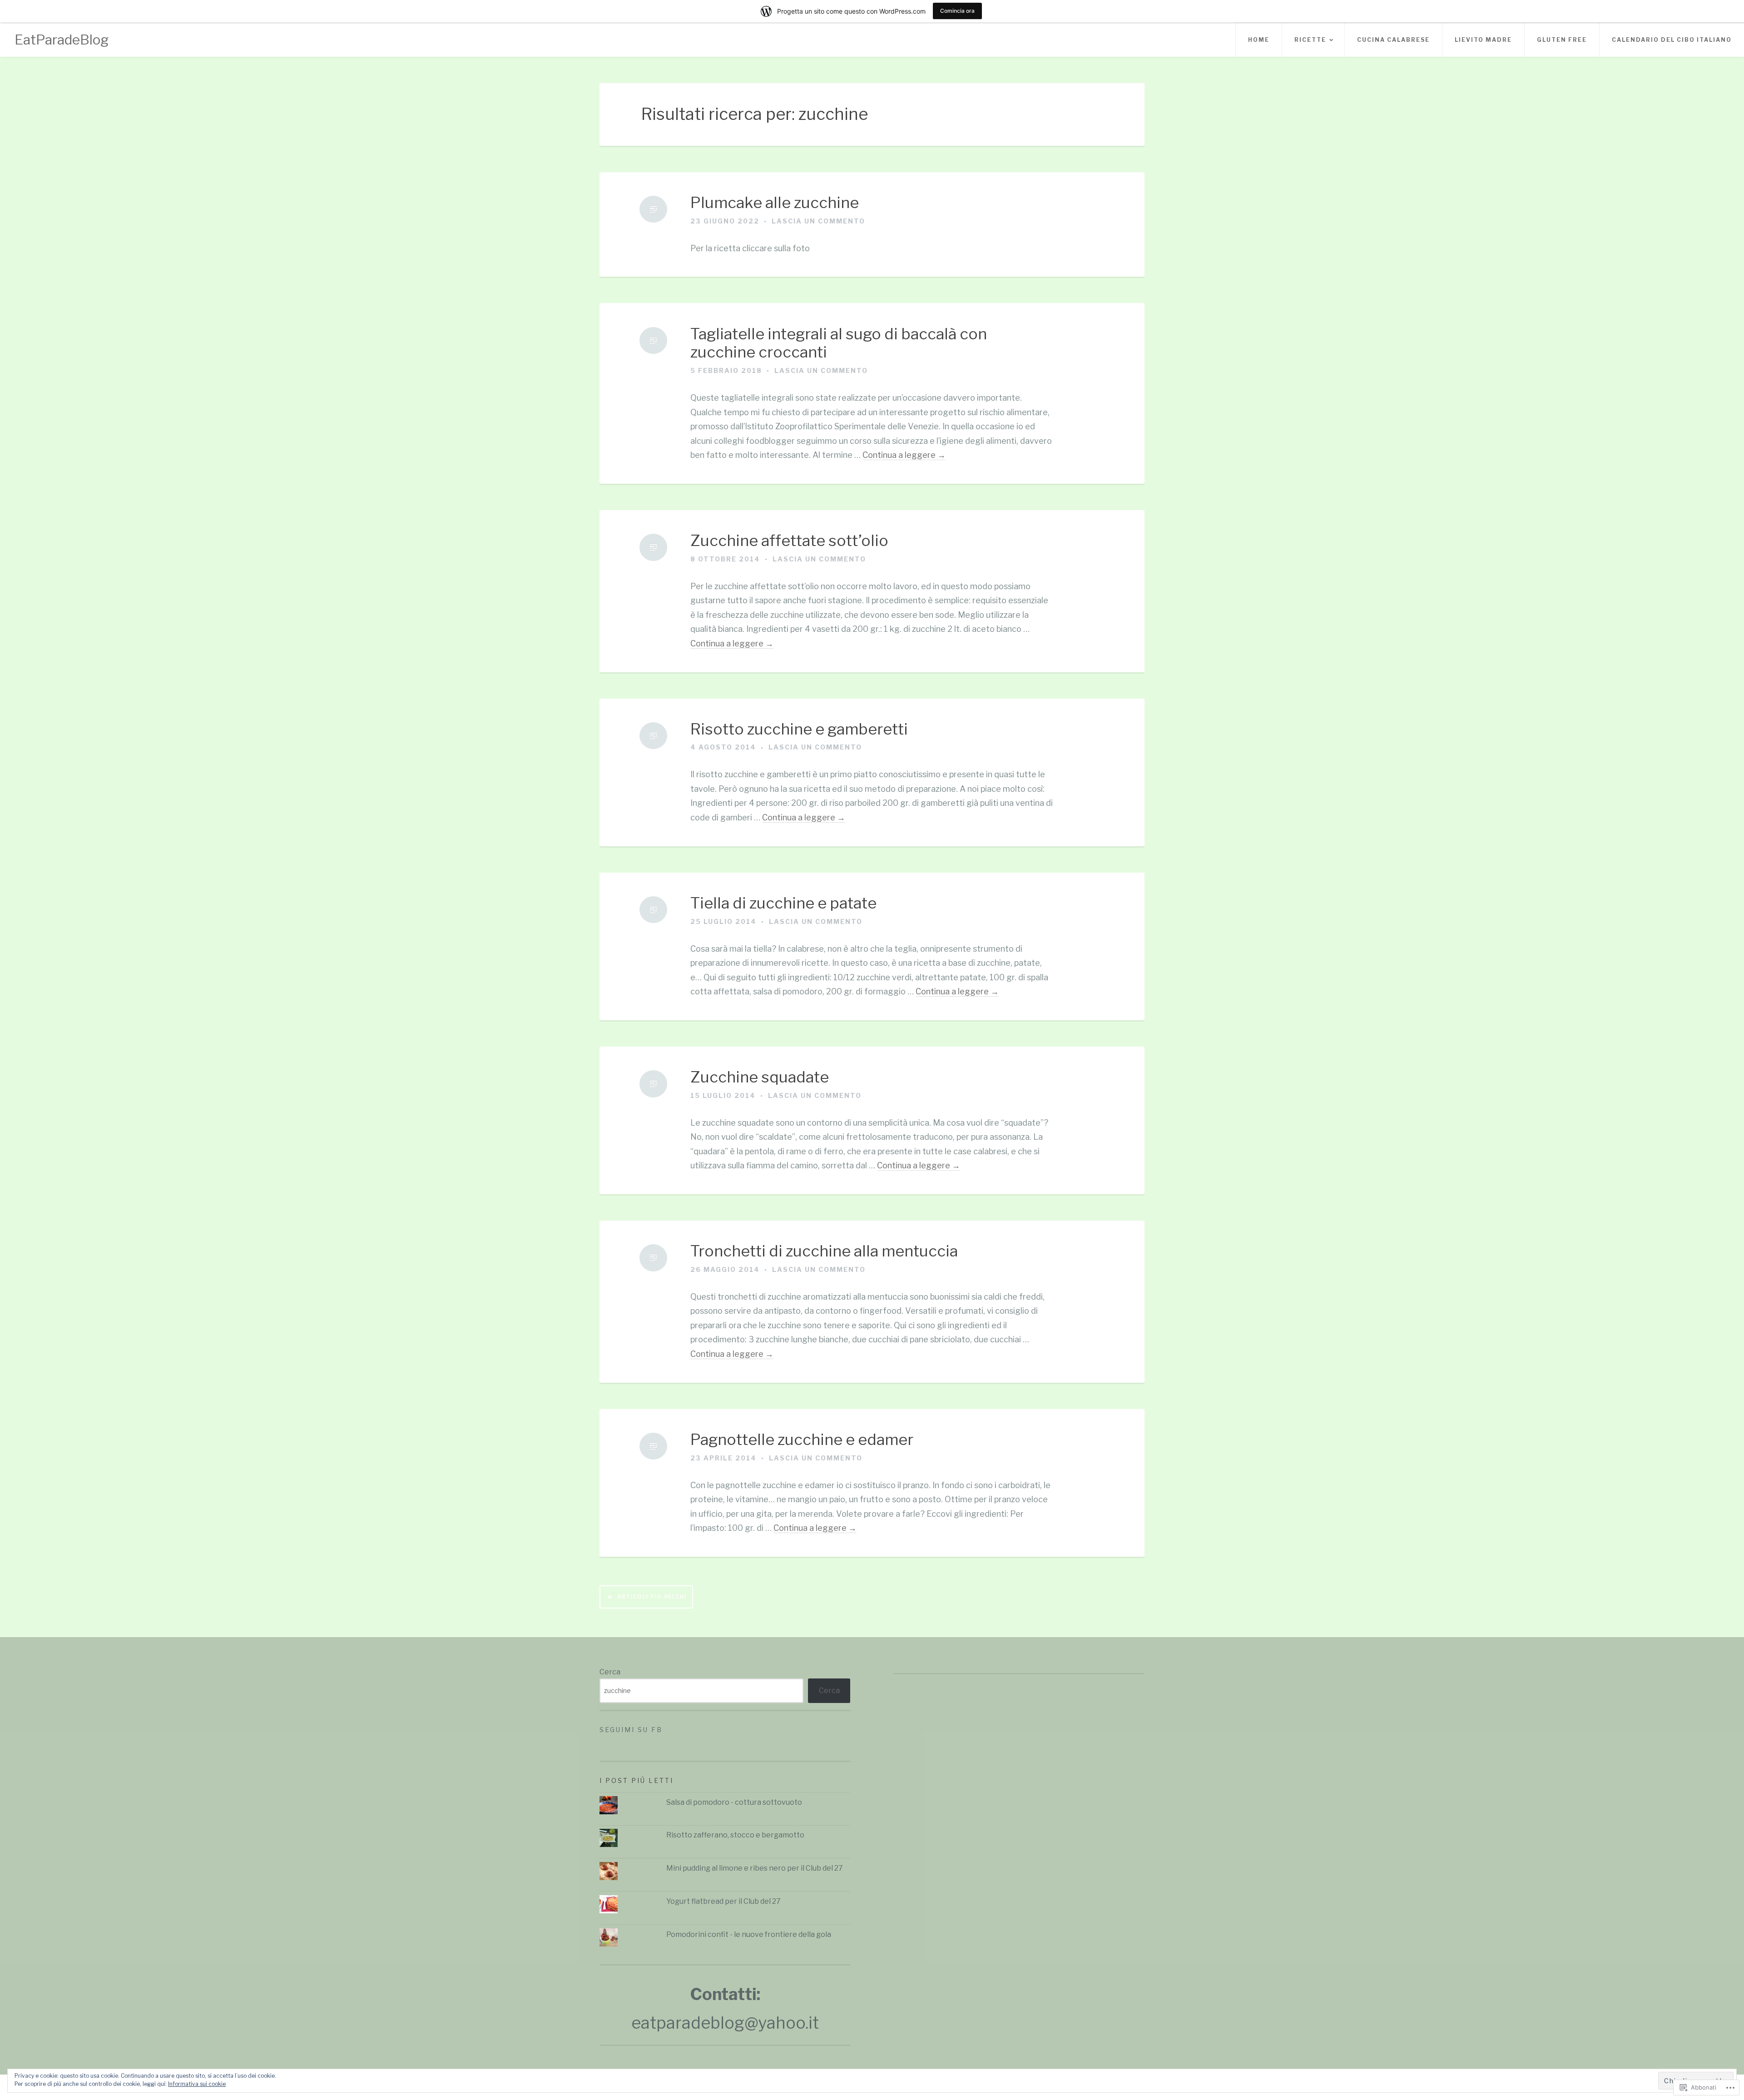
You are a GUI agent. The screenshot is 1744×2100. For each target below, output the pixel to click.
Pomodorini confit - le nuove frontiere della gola (749, 1934)
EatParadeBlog (62, 40)
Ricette (1310, 40)
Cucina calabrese (1393, 40)
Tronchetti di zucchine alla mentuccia (824, 1251)
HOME (1259, 40)
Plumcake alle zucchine (775, 203)
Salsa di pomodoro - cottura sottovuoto (734, 1802)
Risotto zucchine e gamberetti (799, 729)
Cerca (610, 1672)
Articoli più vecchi (652, 1596)
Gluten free (1562, 40)
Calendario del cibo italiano (1672, 40)
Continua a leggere (904, 455)
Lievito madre (1483, 40)
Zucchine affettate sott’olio (789, 541)
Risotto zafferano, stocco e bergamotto (735, 1835)
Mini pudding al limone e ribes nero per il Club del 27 (755, 1868)
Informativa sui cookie (197, 2084)
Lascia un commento (818, 221)
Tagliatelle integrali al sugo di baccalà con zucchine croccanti (839, 343)
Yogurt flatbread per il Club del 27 (723, 1901)
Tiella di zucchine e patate (783, 903)
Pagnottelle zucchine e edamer (802, 1440)
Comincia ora (957, 11)
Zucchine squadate (760, 1077)
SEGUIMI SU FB (631, 1730)
